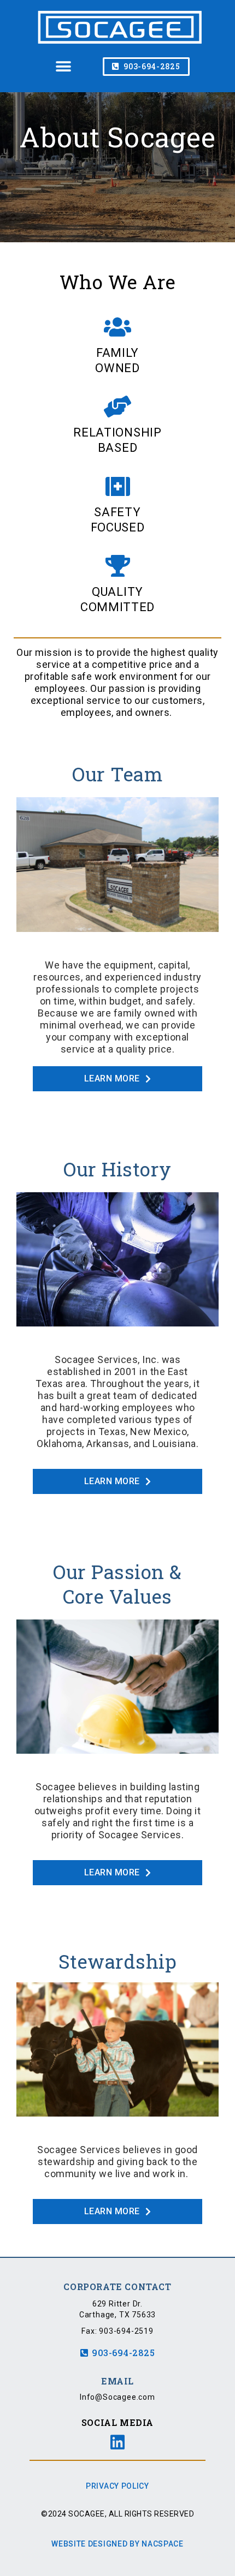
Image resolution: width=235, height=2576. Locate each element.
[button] (63, 67)
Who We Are (118, 282)
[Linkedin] (117, 2442)
